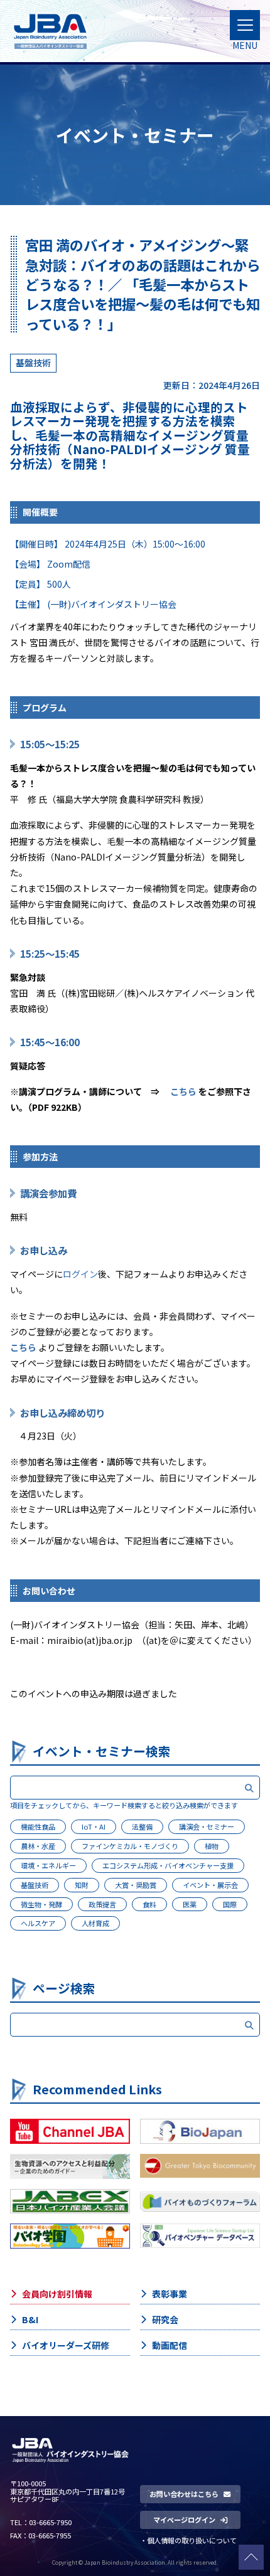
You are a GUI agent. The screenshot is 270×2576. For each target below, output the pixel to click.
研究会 (165, 2319)
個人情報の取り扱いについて (192, 2540)
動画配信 (170, 2345)
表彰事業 (170, 2294)
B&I (30, 2319)
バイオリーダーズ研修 (66, 2345)
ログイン (80, 1274)
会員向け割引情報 (57, 2294)
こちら (183, 1091)
